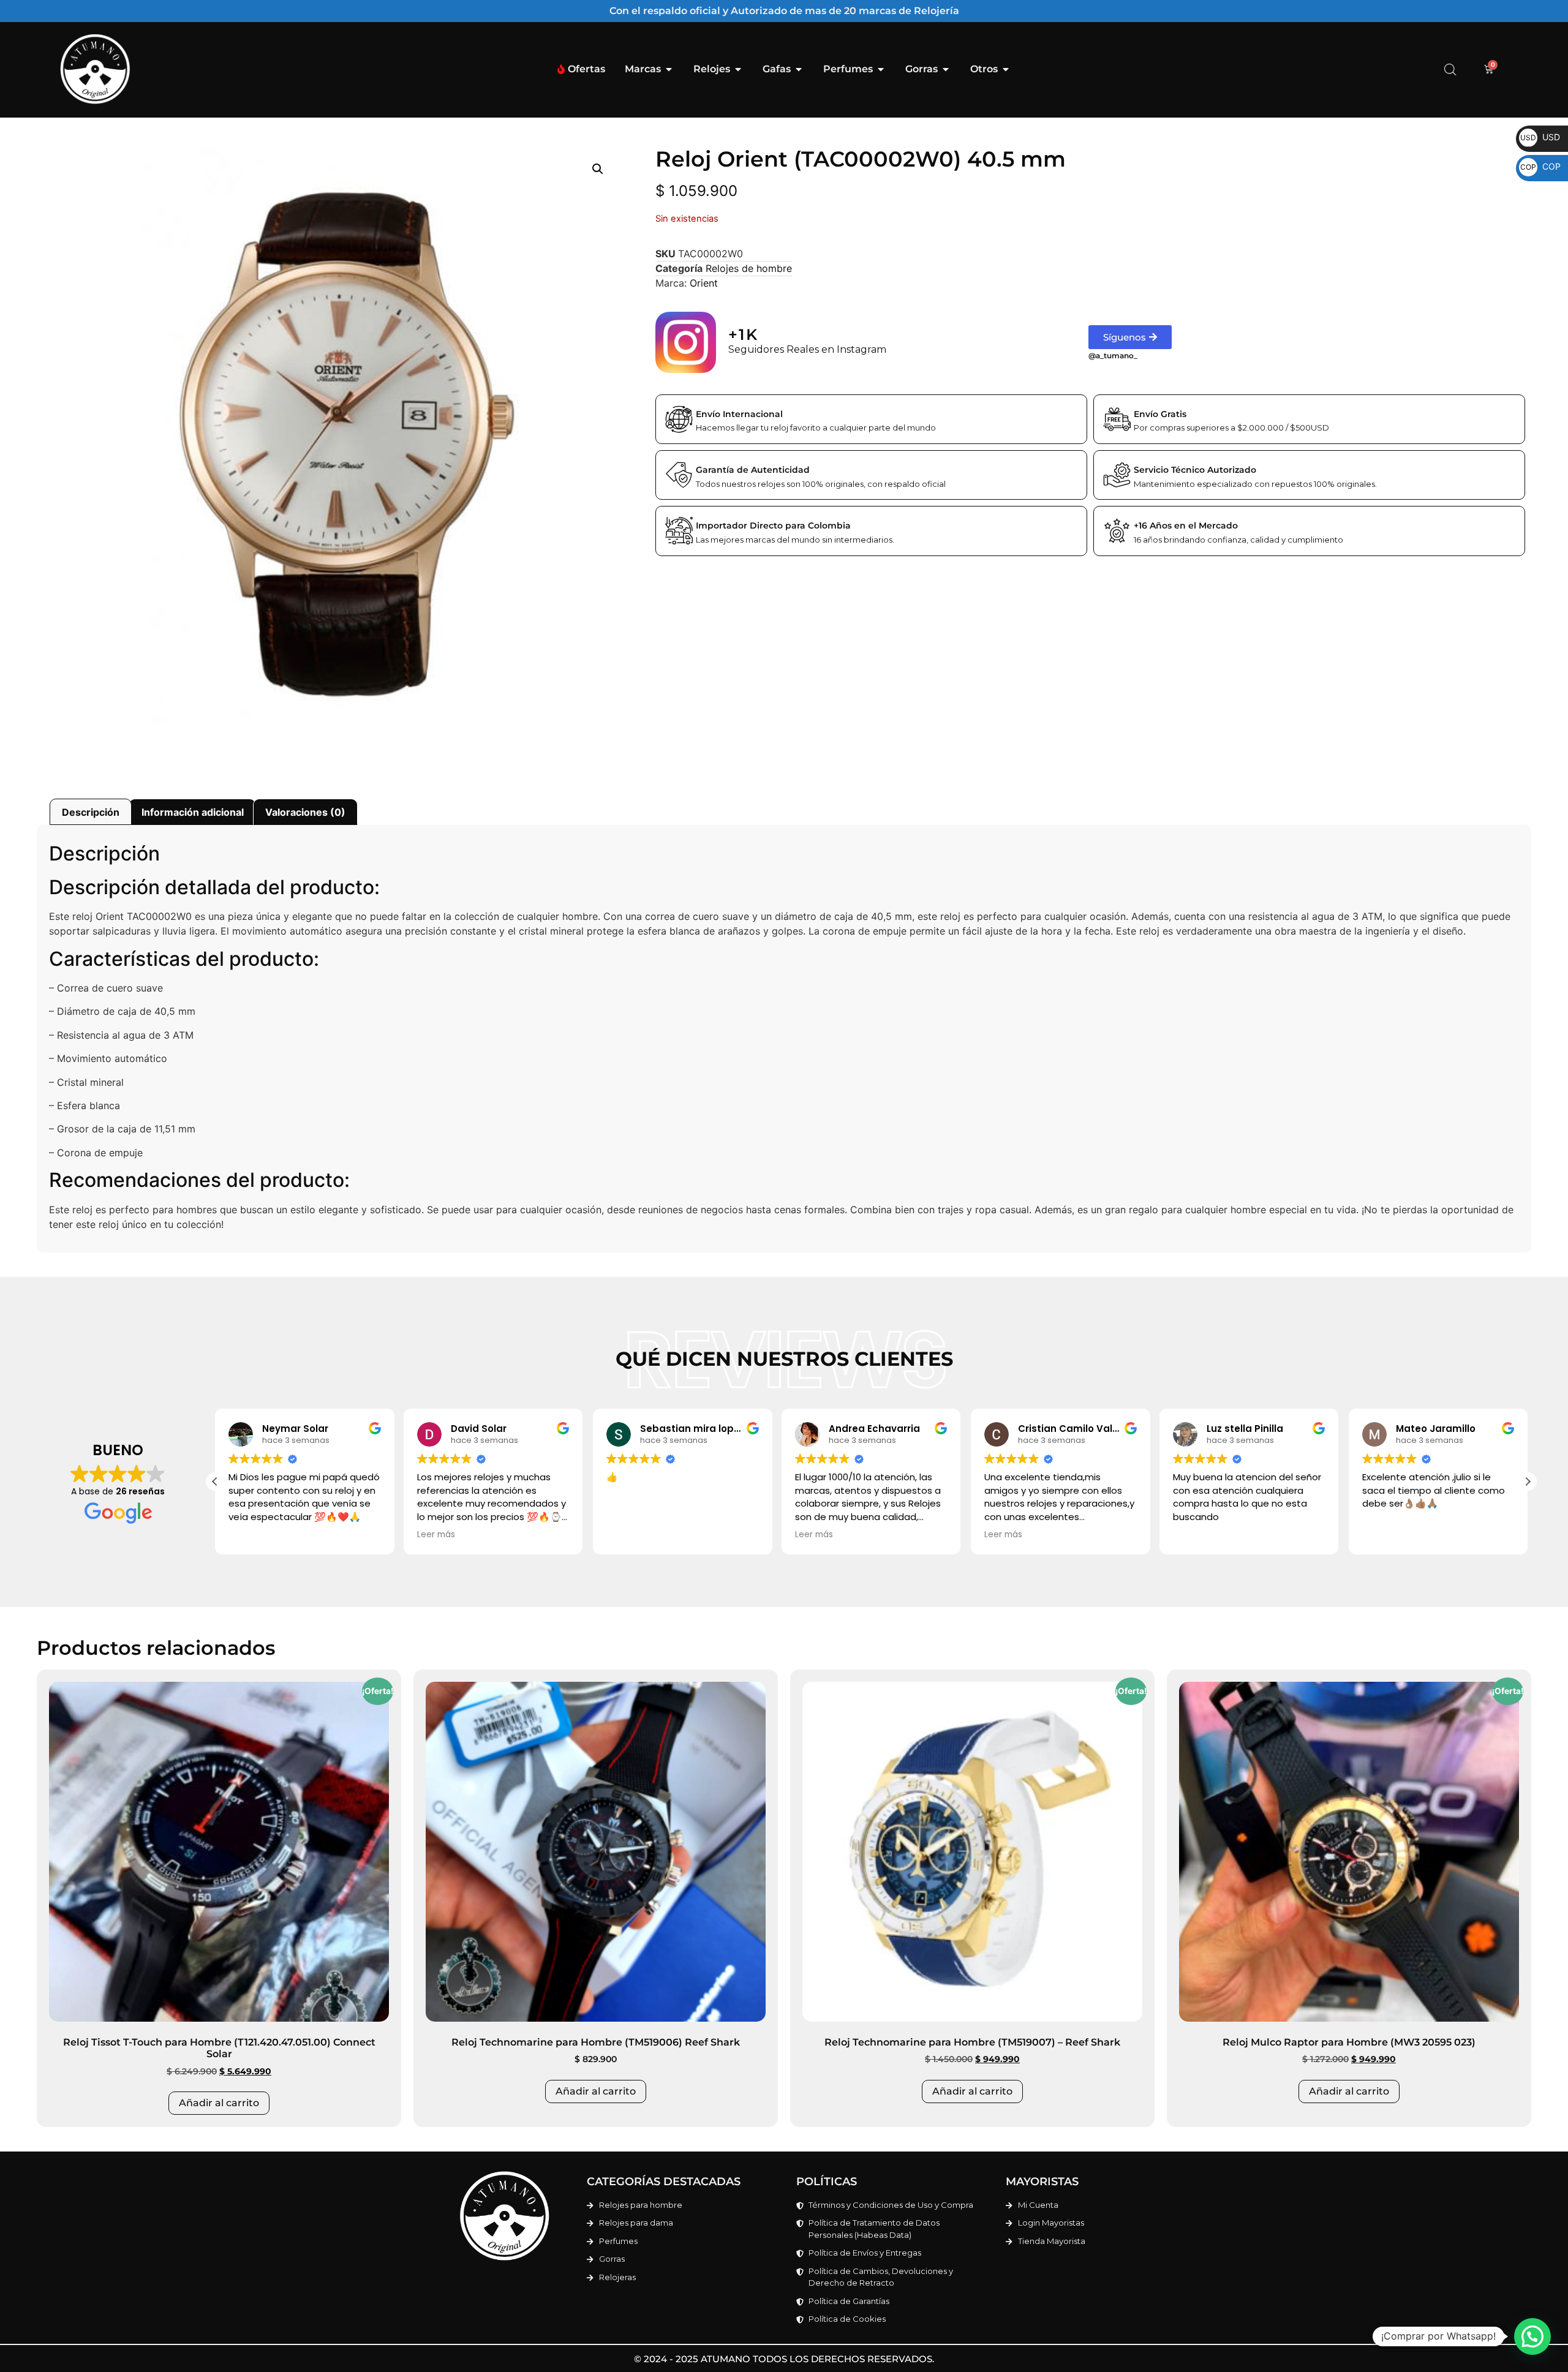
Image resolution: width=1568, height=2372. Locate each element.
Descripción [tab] (91, 812)
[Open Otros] (1006, 69)
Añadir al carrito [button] (219, 2103)
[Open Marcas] (669, 69)
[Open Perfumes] (881, 69)
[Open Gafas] (799, 69)
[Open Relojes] (738, 69)
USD (1540, 137)
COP (1540, 166)
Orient (704, 283)
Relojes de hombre (749, 268)
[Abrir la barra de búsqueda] (1450, 70)
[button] (598, 169)
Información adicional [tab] (193, 812)
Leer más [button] (436, 1535)
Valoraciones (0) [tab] (305, 812)
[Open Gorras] (946, 69)
